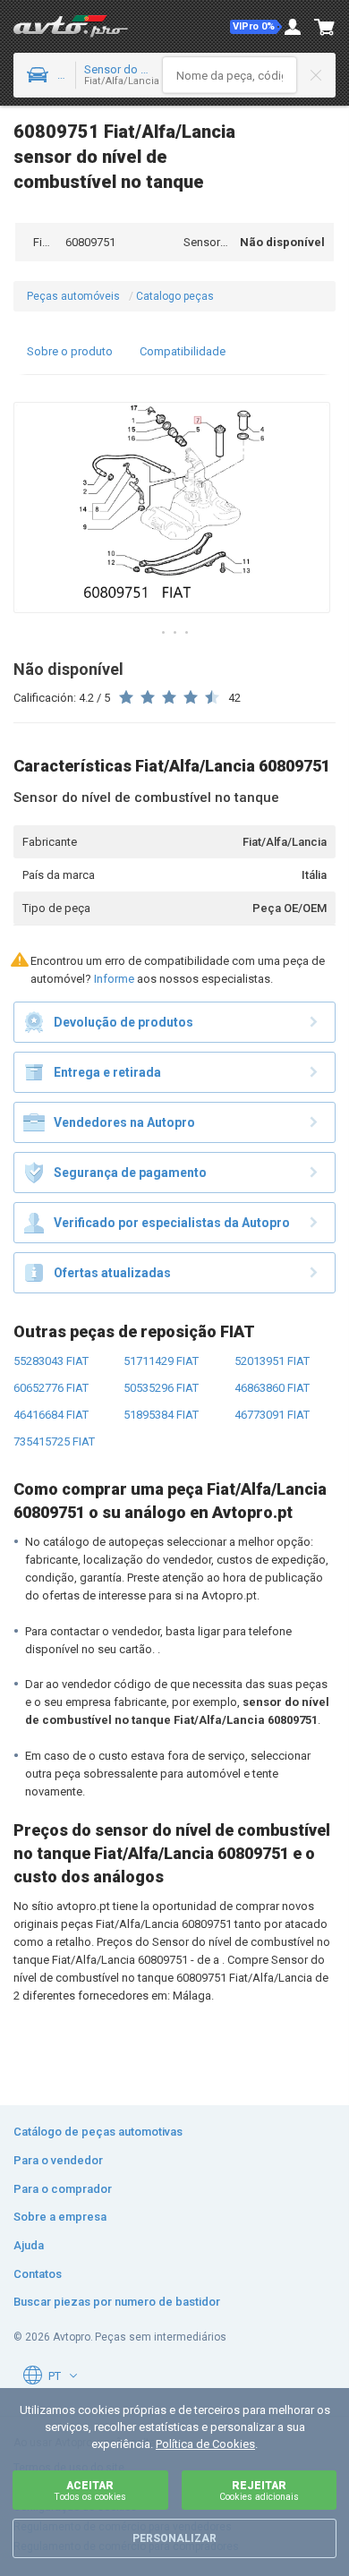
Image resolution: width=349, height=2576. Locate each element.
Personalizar (174, 2538)
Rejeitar (259, 2491)
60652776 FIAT (51, 1388)
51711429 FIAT (161, 1361)
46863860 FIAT (272, 1388)
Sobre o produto (70, 351)
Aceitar (90, 2491)
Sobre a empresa (60, 2217)
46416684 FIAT (51, 1415)
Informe (114, 979)
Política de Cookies (205, 2444)
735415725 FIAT (54, 1442)
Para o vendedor (58, 2160)
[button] (256, 27)
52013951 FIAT (272, 1361)
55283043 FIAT (51, 1361)
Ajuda (29, 2245)
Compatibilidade (183, 351)
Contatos (38, 2274)
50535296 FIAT (161, 1388)
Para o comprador (63, 2189)
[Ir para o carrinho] (325, 27)
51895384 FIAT (161, 1415)
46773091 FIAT (272, 1415)
